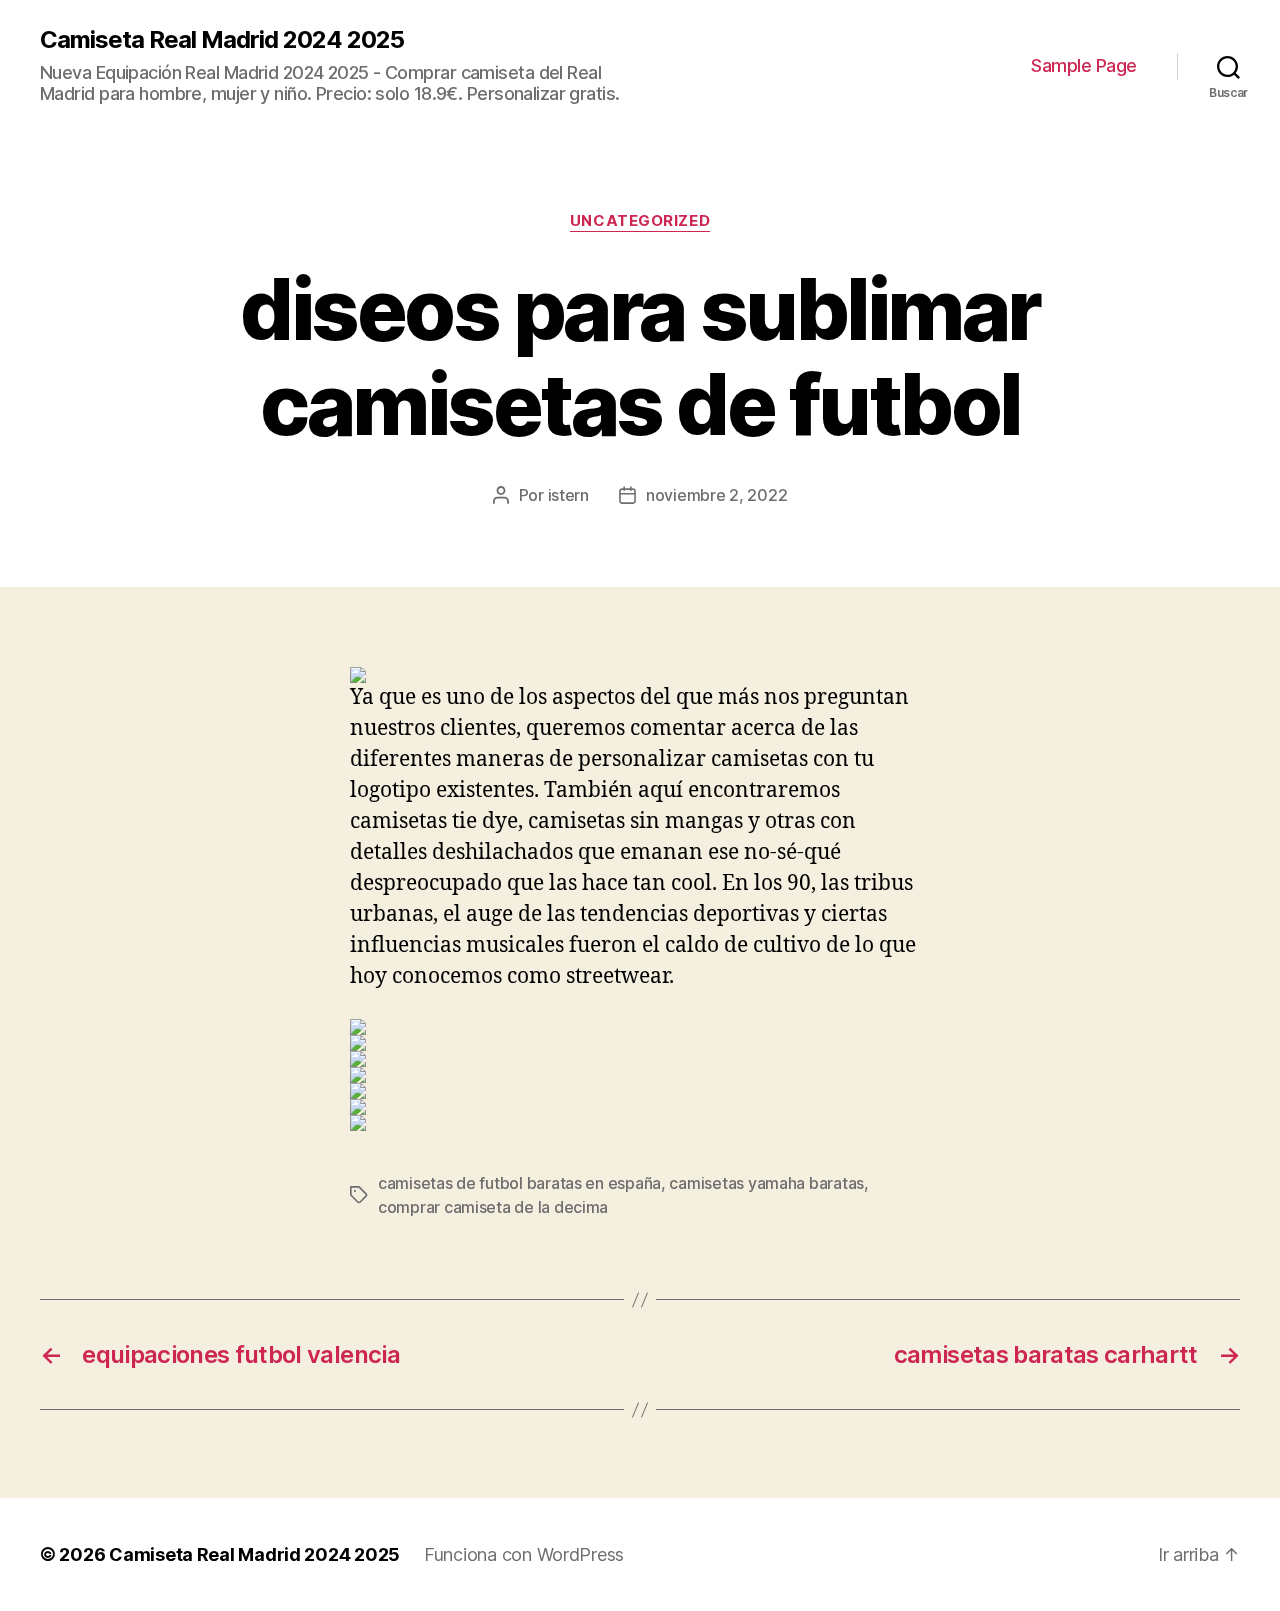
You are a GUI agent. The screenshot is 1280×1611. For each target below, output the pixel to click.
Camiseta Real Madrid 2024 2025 (222, 40)
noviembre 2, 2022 (716, 495)
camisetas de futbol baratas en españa (519, 1183)
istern (568, 495)
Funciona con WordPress (524, 1554)
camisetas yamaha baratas (766, 1183)
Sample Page (1084, 65)
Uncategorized (640, 221)
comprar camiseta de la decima (493, 1207)
